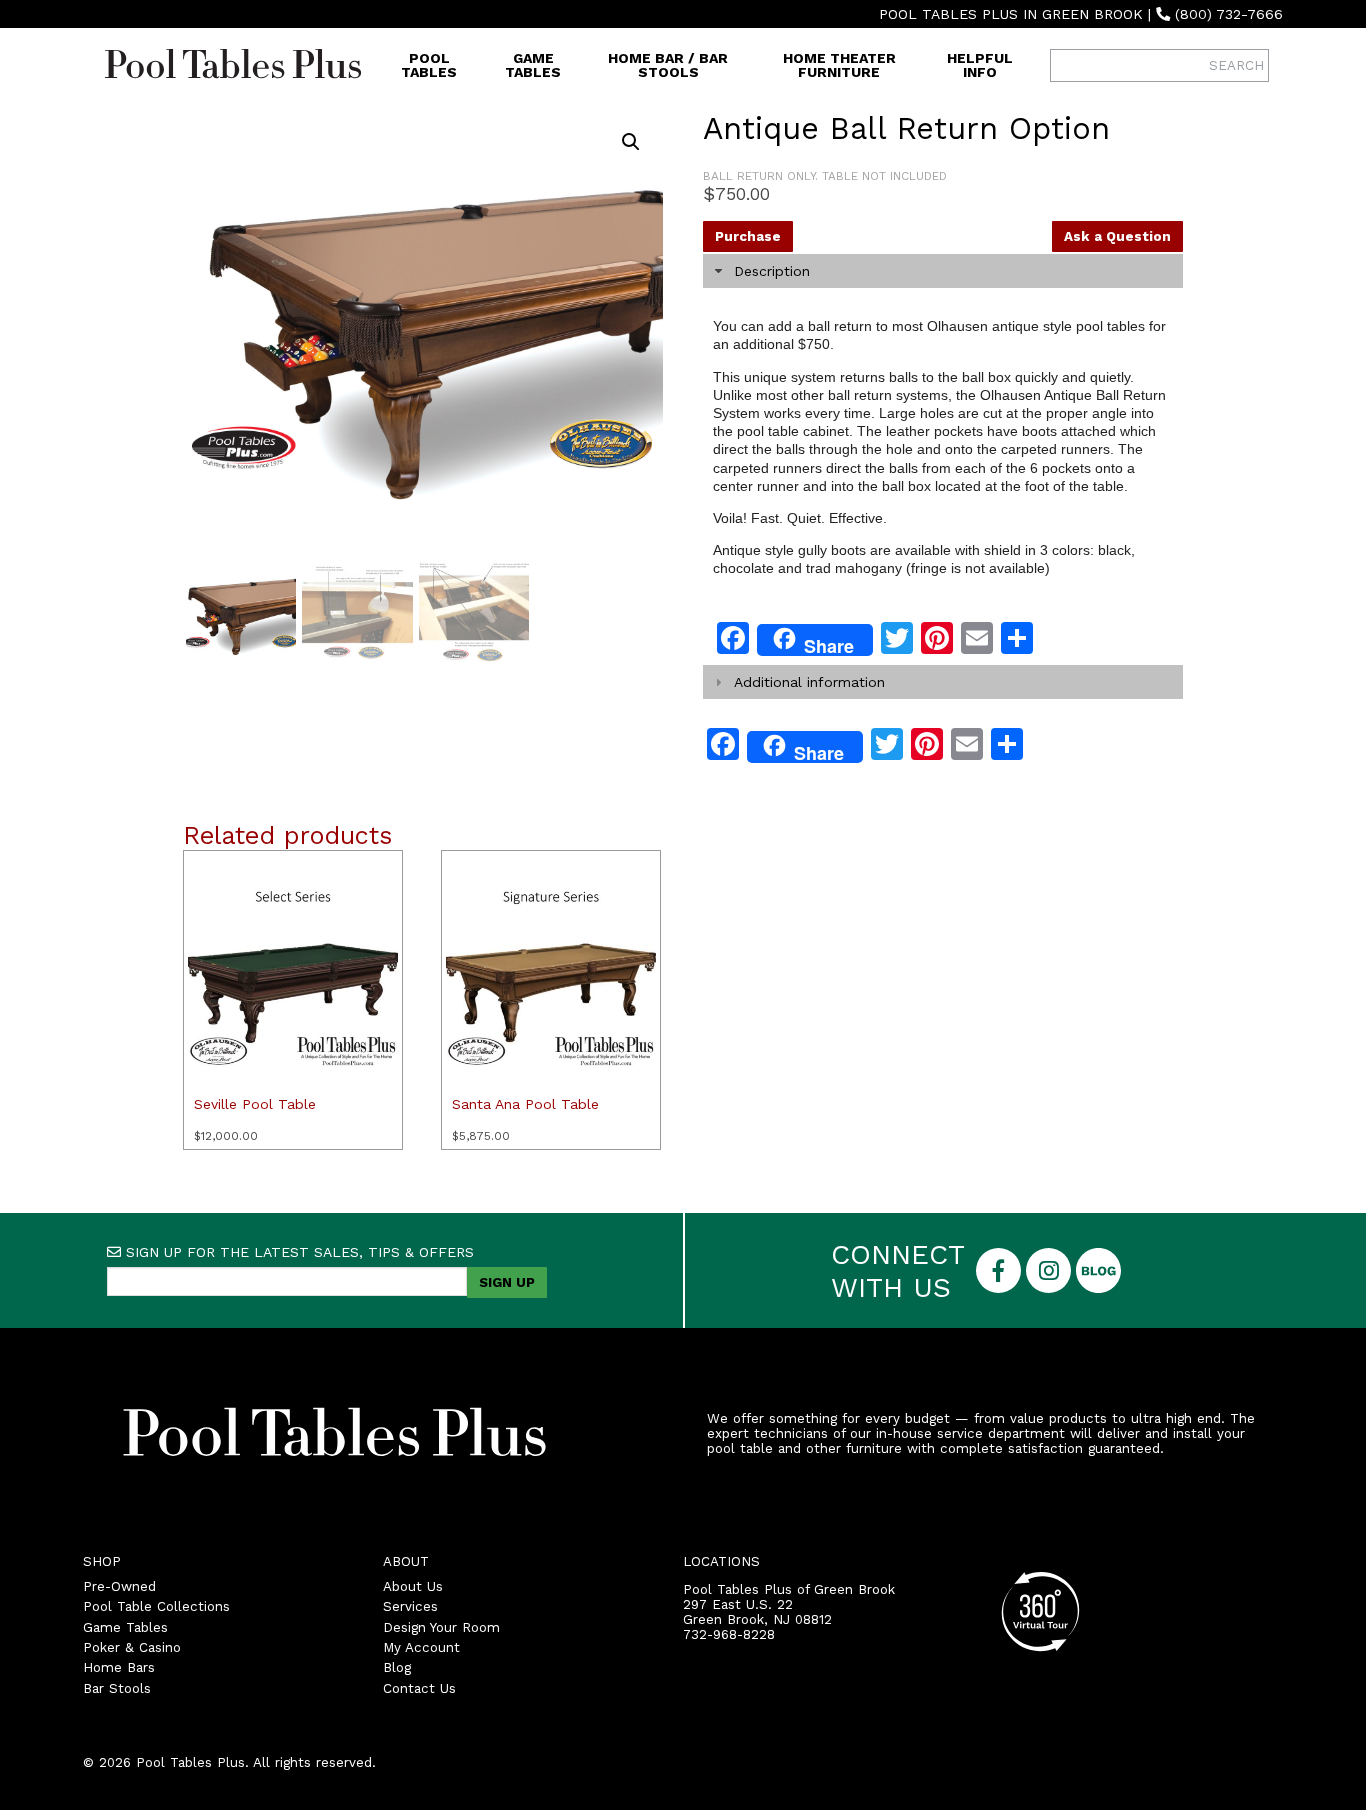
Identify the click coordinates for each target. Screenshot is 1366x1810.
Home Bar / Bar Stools (668, 65)
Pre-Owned (119, 1586)
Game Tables (533, 65)
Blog (397, 1667)
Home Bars (119, 1667)
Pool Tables (429, 65)
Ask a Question (1117, 236)
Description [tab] (772, 271)
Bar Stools (117, 1688)
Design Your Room (441, 1627)
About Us (413, 1586)
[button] (631, 142)
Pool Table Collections (156, 1606)
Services (410, 1606)
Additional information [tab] (809, 682)
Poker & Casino (132, 1647)
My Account (421, 1647)
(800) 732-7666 (1229, 14)
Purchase (748, 236)
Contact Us (419, 1688)
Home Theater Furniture (839, 65)
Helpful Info (980, 65)
